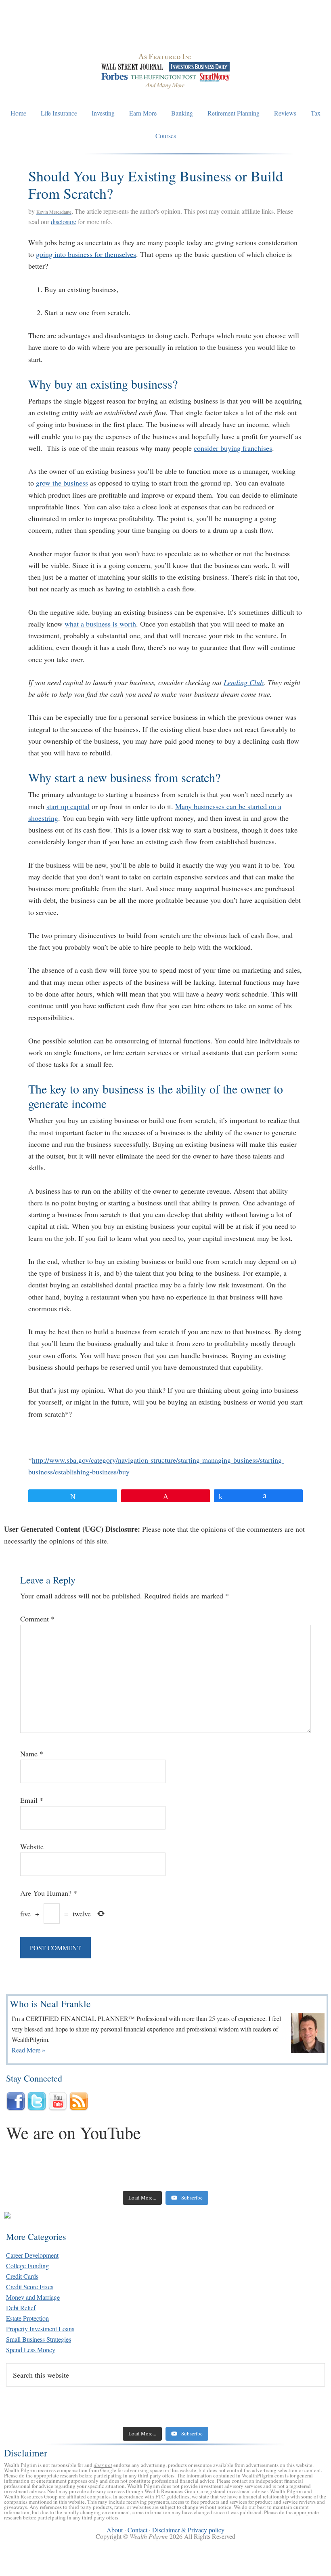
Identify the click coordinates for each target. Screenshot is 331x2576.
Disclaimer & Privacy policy (188, 2530)
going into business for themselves (86, 254)
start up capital (68, 806)
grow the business (62, 483)
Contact (137, 2530)
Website (32, 1846)
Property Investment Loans (40, 2329)
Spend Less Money (31, 2350)
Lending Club (244, 682)
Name (32, 1754)
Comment (37, 1619)
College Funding (27, 2266)
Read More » (28, 2050)
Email (32, 1800)
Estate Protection (27, 2318)
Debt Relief (21, 2308)
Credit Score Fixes (30, 2287)
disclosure (64, 222)
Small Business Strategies (39, 2339)
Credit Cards (22, 2276)
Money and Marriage (33, 2297)
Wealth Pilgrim (165, 32)
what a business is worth (100, 624)
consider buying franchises (233, 448)
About (115, 2530)
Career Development (32, 2255)
